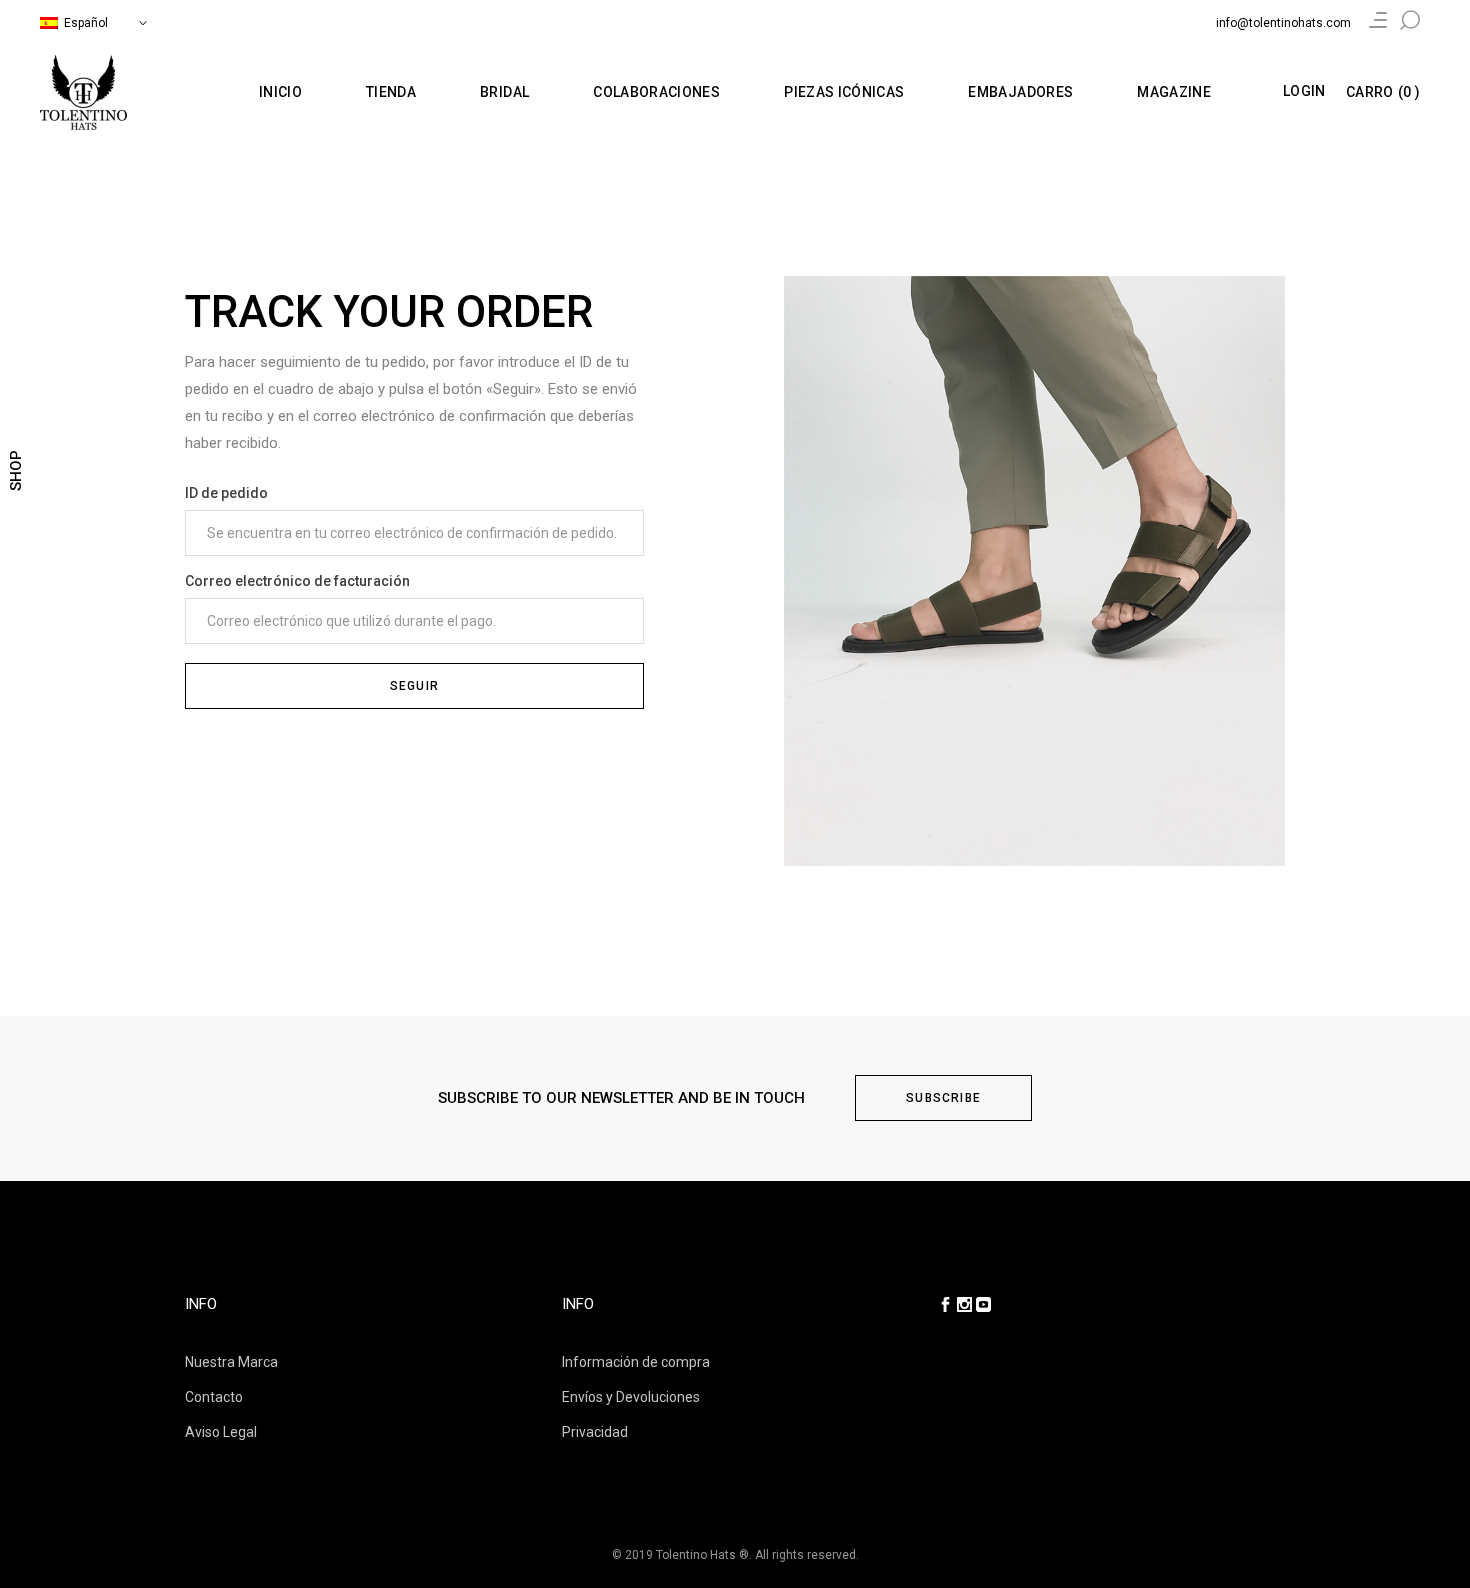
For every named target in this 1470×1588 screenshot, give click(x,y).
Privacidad (595, 1432)
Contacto (214, 1397)
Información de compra (636, 1362)
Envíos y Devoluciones (631, 1397)
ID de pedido (226, 493)
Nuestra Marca (231, 1362)
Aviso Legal (221, 1432)
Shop (16, 470)
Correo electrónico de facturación (297, 581)
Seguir (414, 686)
